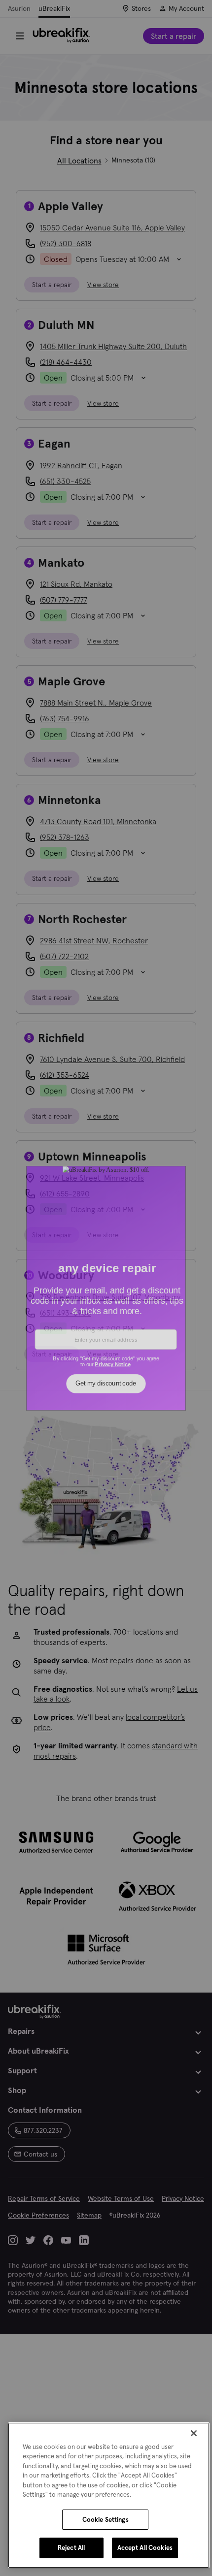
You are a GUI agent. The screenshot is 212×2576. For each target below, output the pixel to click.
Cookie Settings (106, 2520)
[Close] (194, 2433)
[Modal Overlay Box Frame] (106, 1288)
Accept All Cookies (145, 2548)
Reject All (71, 2548)
